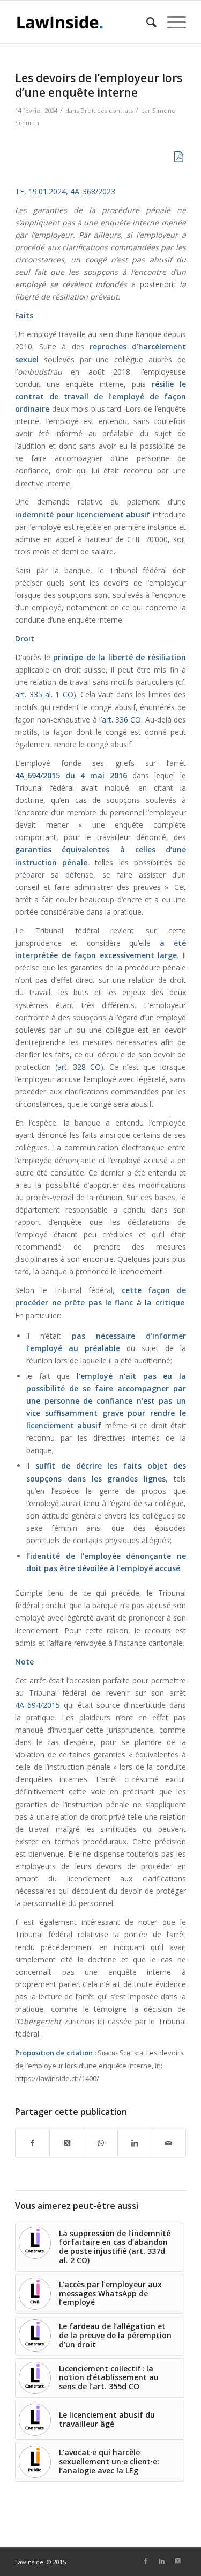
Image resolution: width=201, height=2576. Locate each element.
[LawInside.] (83, 22)
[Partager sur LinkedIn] (135, 2143)
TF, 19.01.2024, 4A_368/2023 (65, 191)
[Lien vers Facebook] (146, 2561)
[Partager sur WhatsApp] (101, 2143)
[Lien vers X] (178, 2561)
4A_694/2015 (38, 1705)
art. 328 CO (79, 1067)
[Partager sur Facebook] (32, 2143)
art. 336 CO (122, 720)
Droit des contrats (107, 110)
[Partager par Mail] (169, 2143)
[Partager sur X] (66, 2143)
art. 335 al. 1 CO (44, 694)
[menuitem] (146, 22)
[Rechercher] (146, 22)
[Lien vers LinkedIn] (162, 2561)
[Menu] (171, 22)
